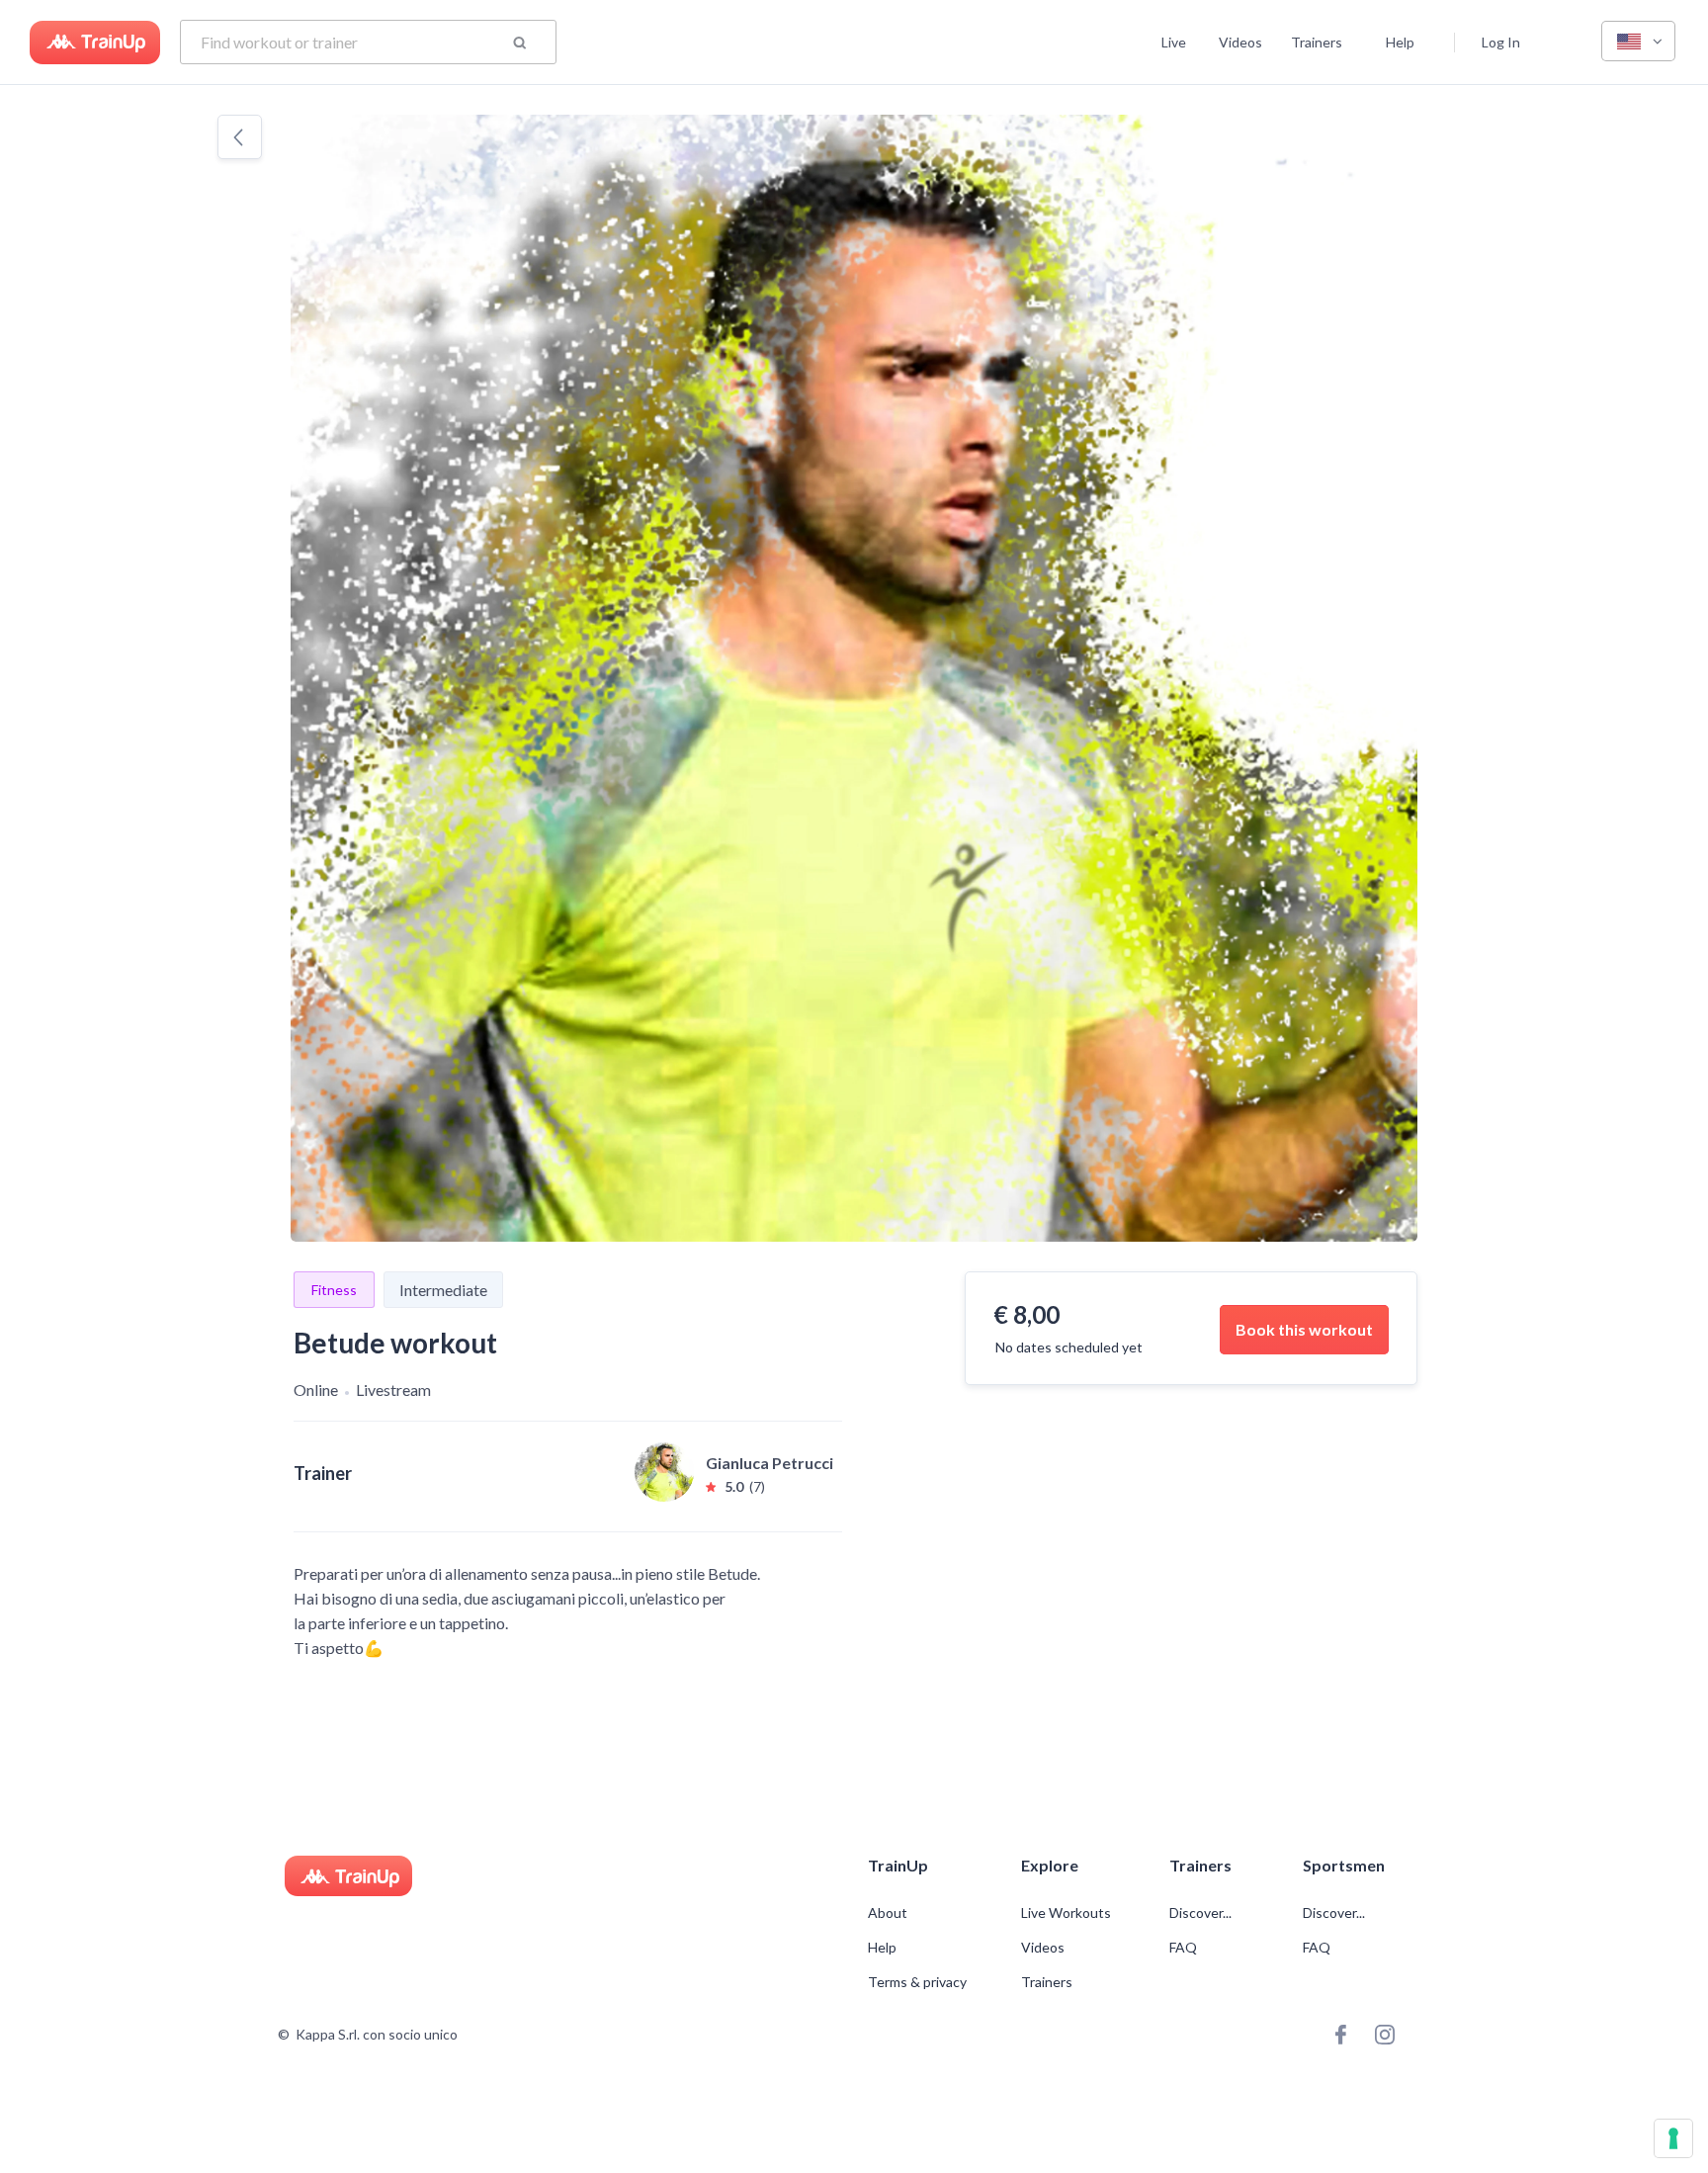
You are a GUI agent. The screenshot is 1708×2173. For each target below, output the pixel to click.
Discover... (1202, 1913)
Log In (1501, 42)
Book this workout (1304, 1329)
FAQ (1183, 1948)
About (888, 1913)
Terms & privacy (917, 1982)
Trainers (1317, 42)
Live (1174, 42)
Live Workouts (1066, 1913)
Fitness (334, 1290)
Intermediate (443, 1290)
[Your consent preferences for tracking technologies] (1673, 2138)
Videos (1240, 42)
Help (1400, 42)
